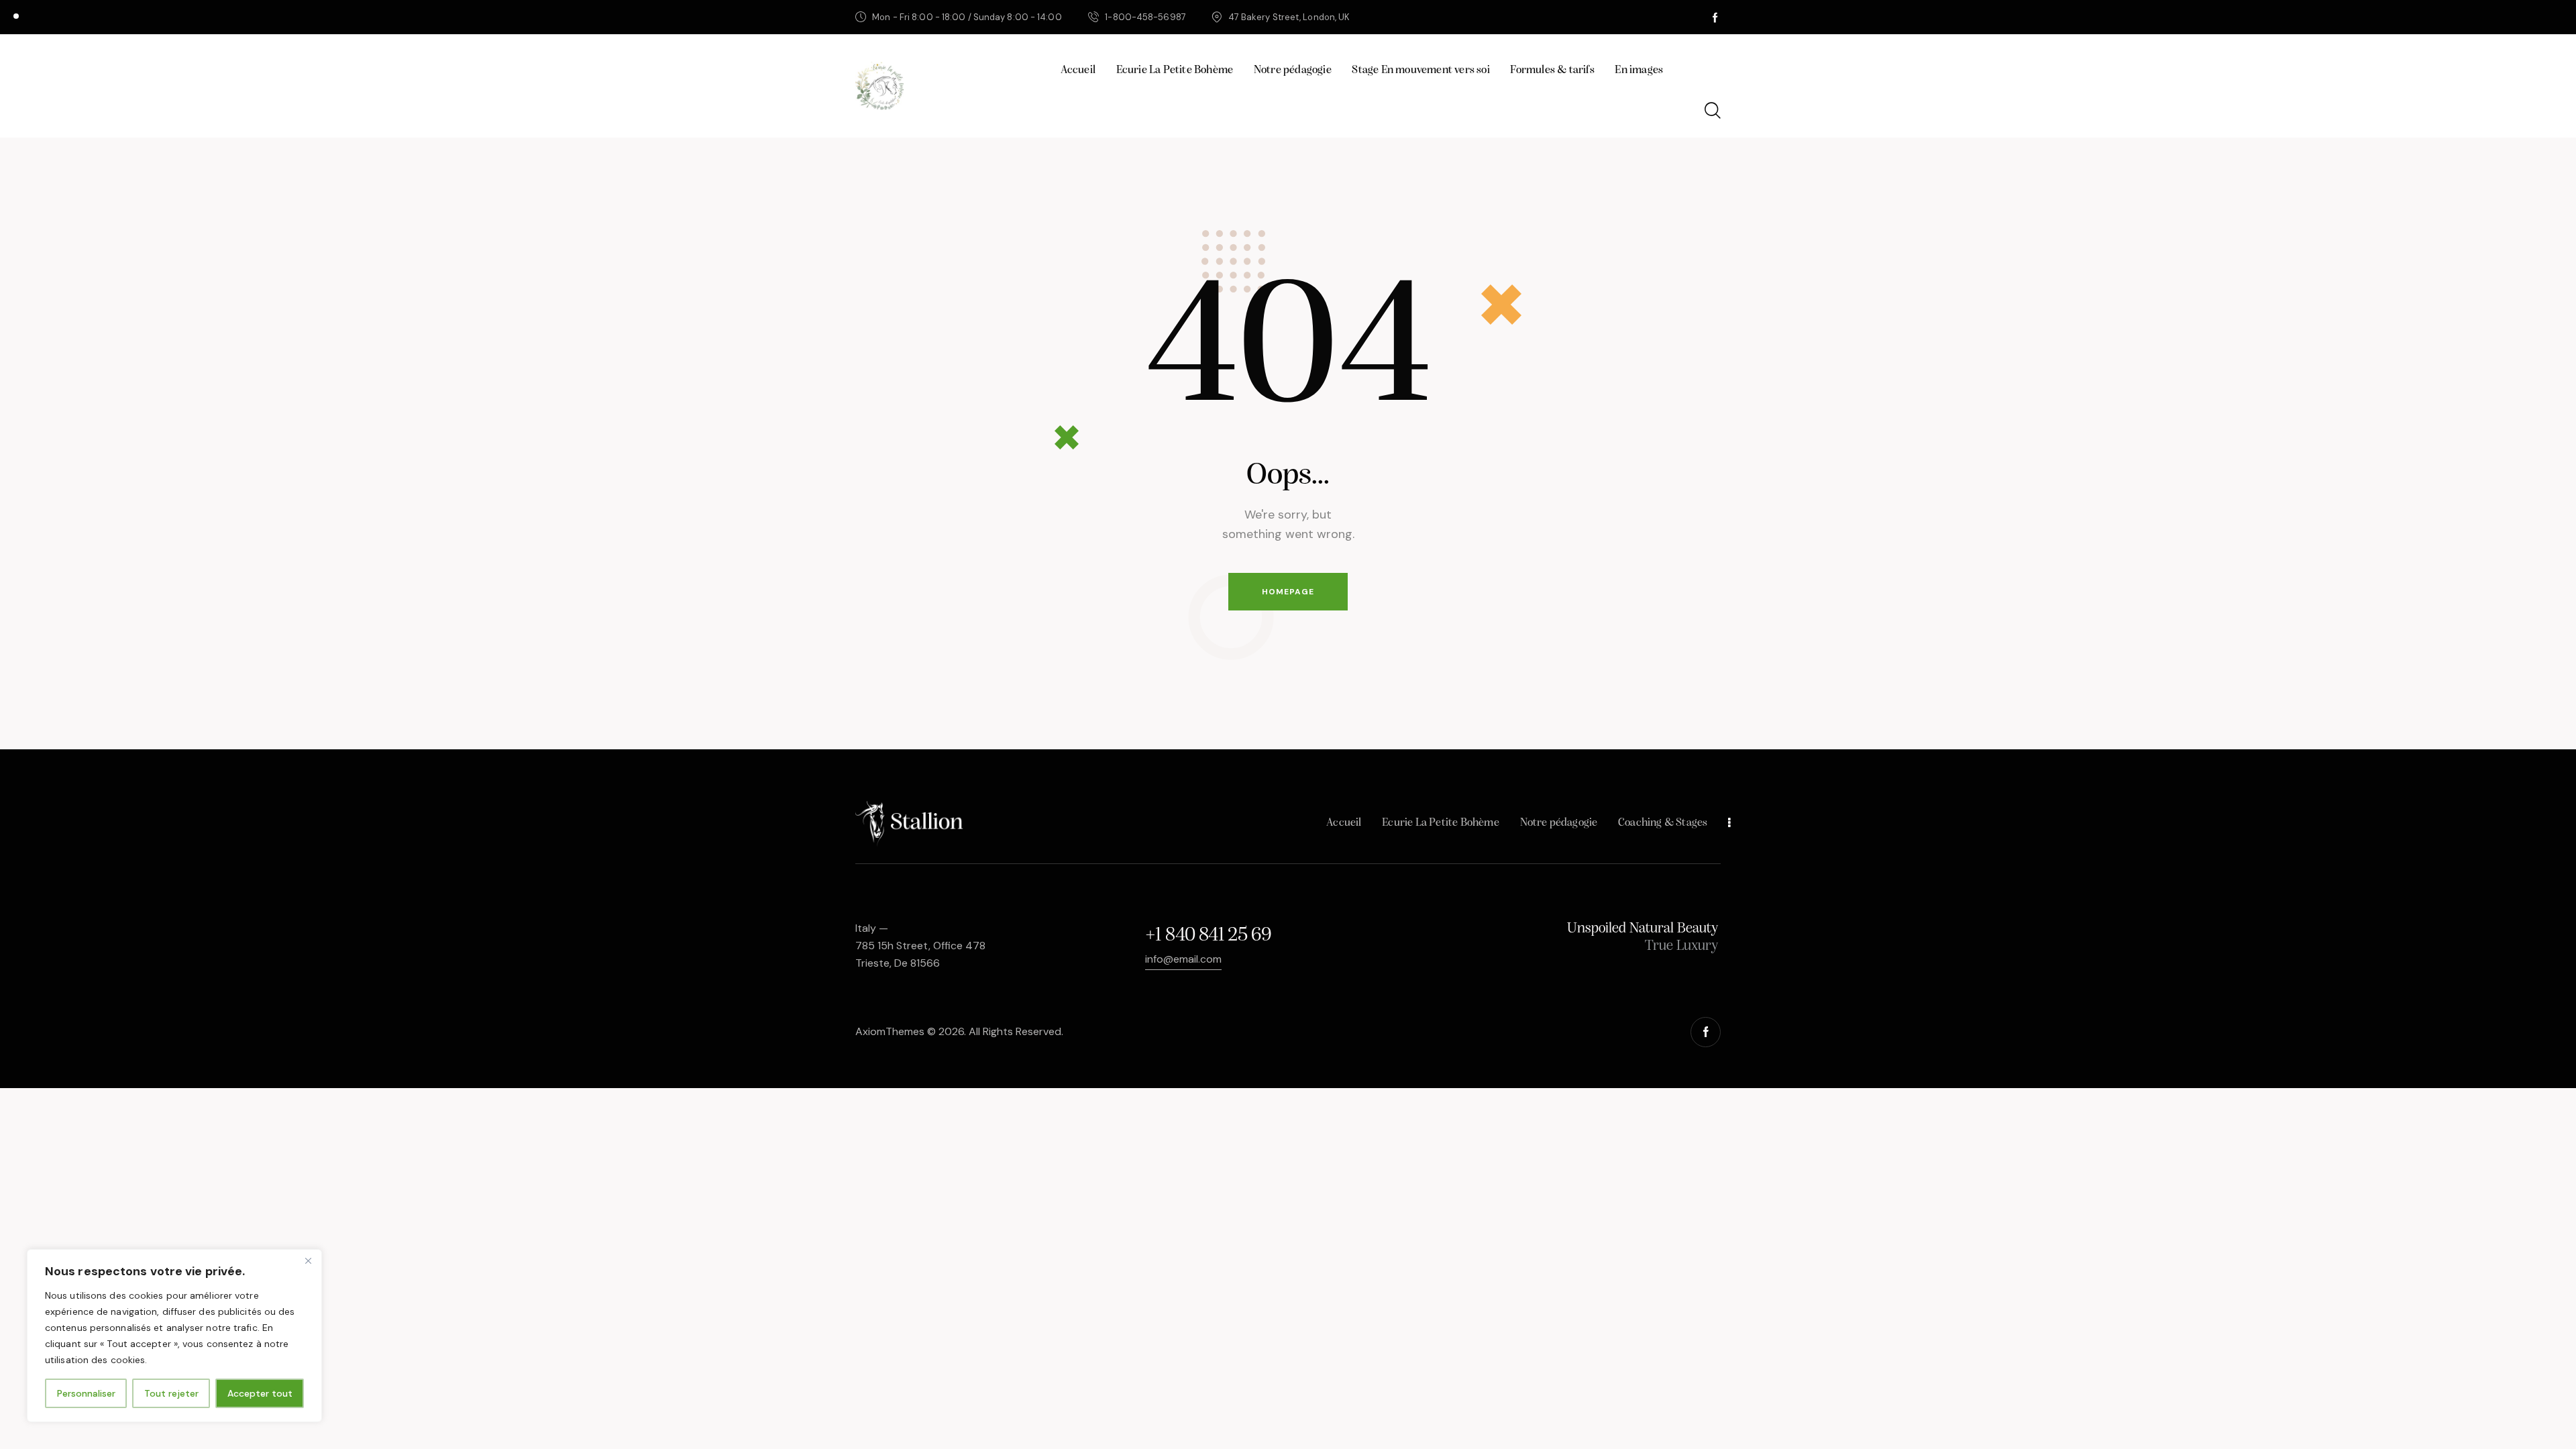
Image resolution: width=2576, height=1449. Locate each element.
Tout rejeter (171, 1393)
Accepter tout (260, 1393)
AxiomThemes (890, 1031)
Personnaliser (86, 1393)
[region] (174, 1336)
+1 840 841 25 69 (1208, 935)
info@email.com (1183, 959)
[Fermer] (308, 1260)
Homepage (1288, 592)
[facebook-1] (1715, 17)
